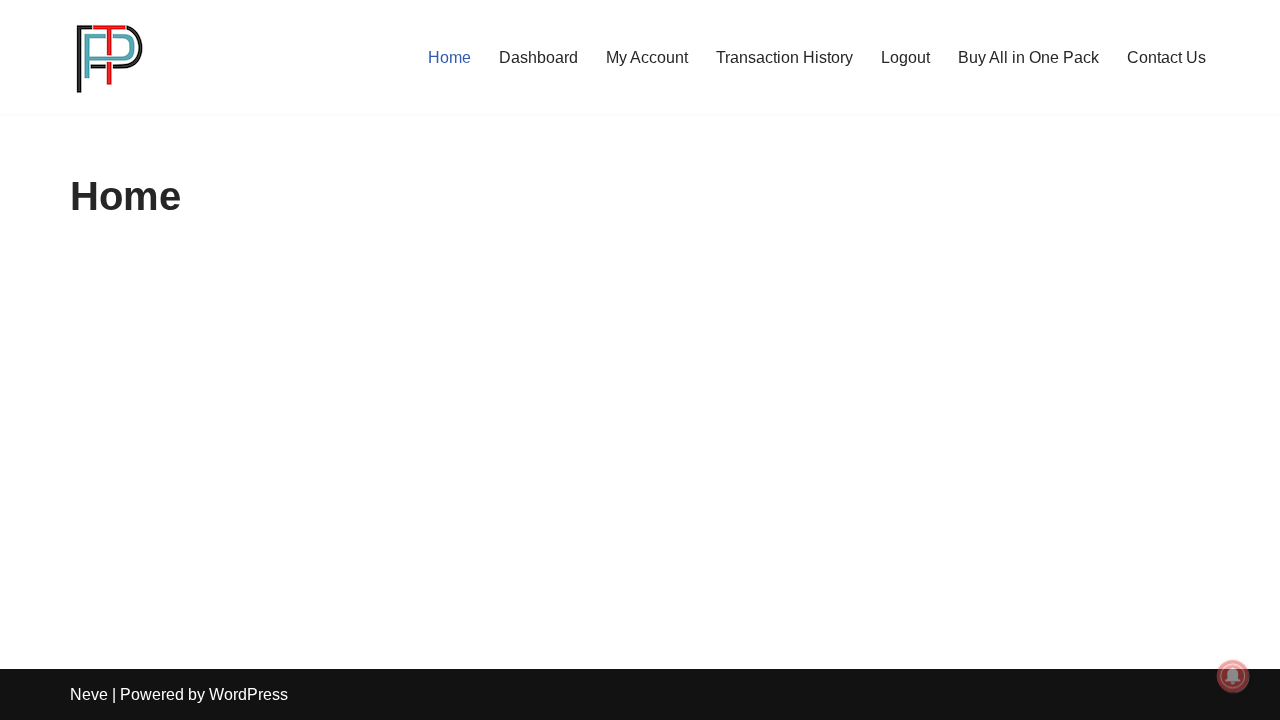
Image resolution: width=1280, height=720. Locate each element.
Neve (89, 694)
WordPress (248, 694)
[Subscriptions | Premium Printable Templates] (110, 57)
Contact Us (1166, 57)
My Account (647, 57)
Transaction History (784, 57)
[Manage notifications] (1233, 676)
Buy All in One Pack (1028, 57)
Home (449, 57)
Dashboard (538, 57)
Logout (905, 57)
